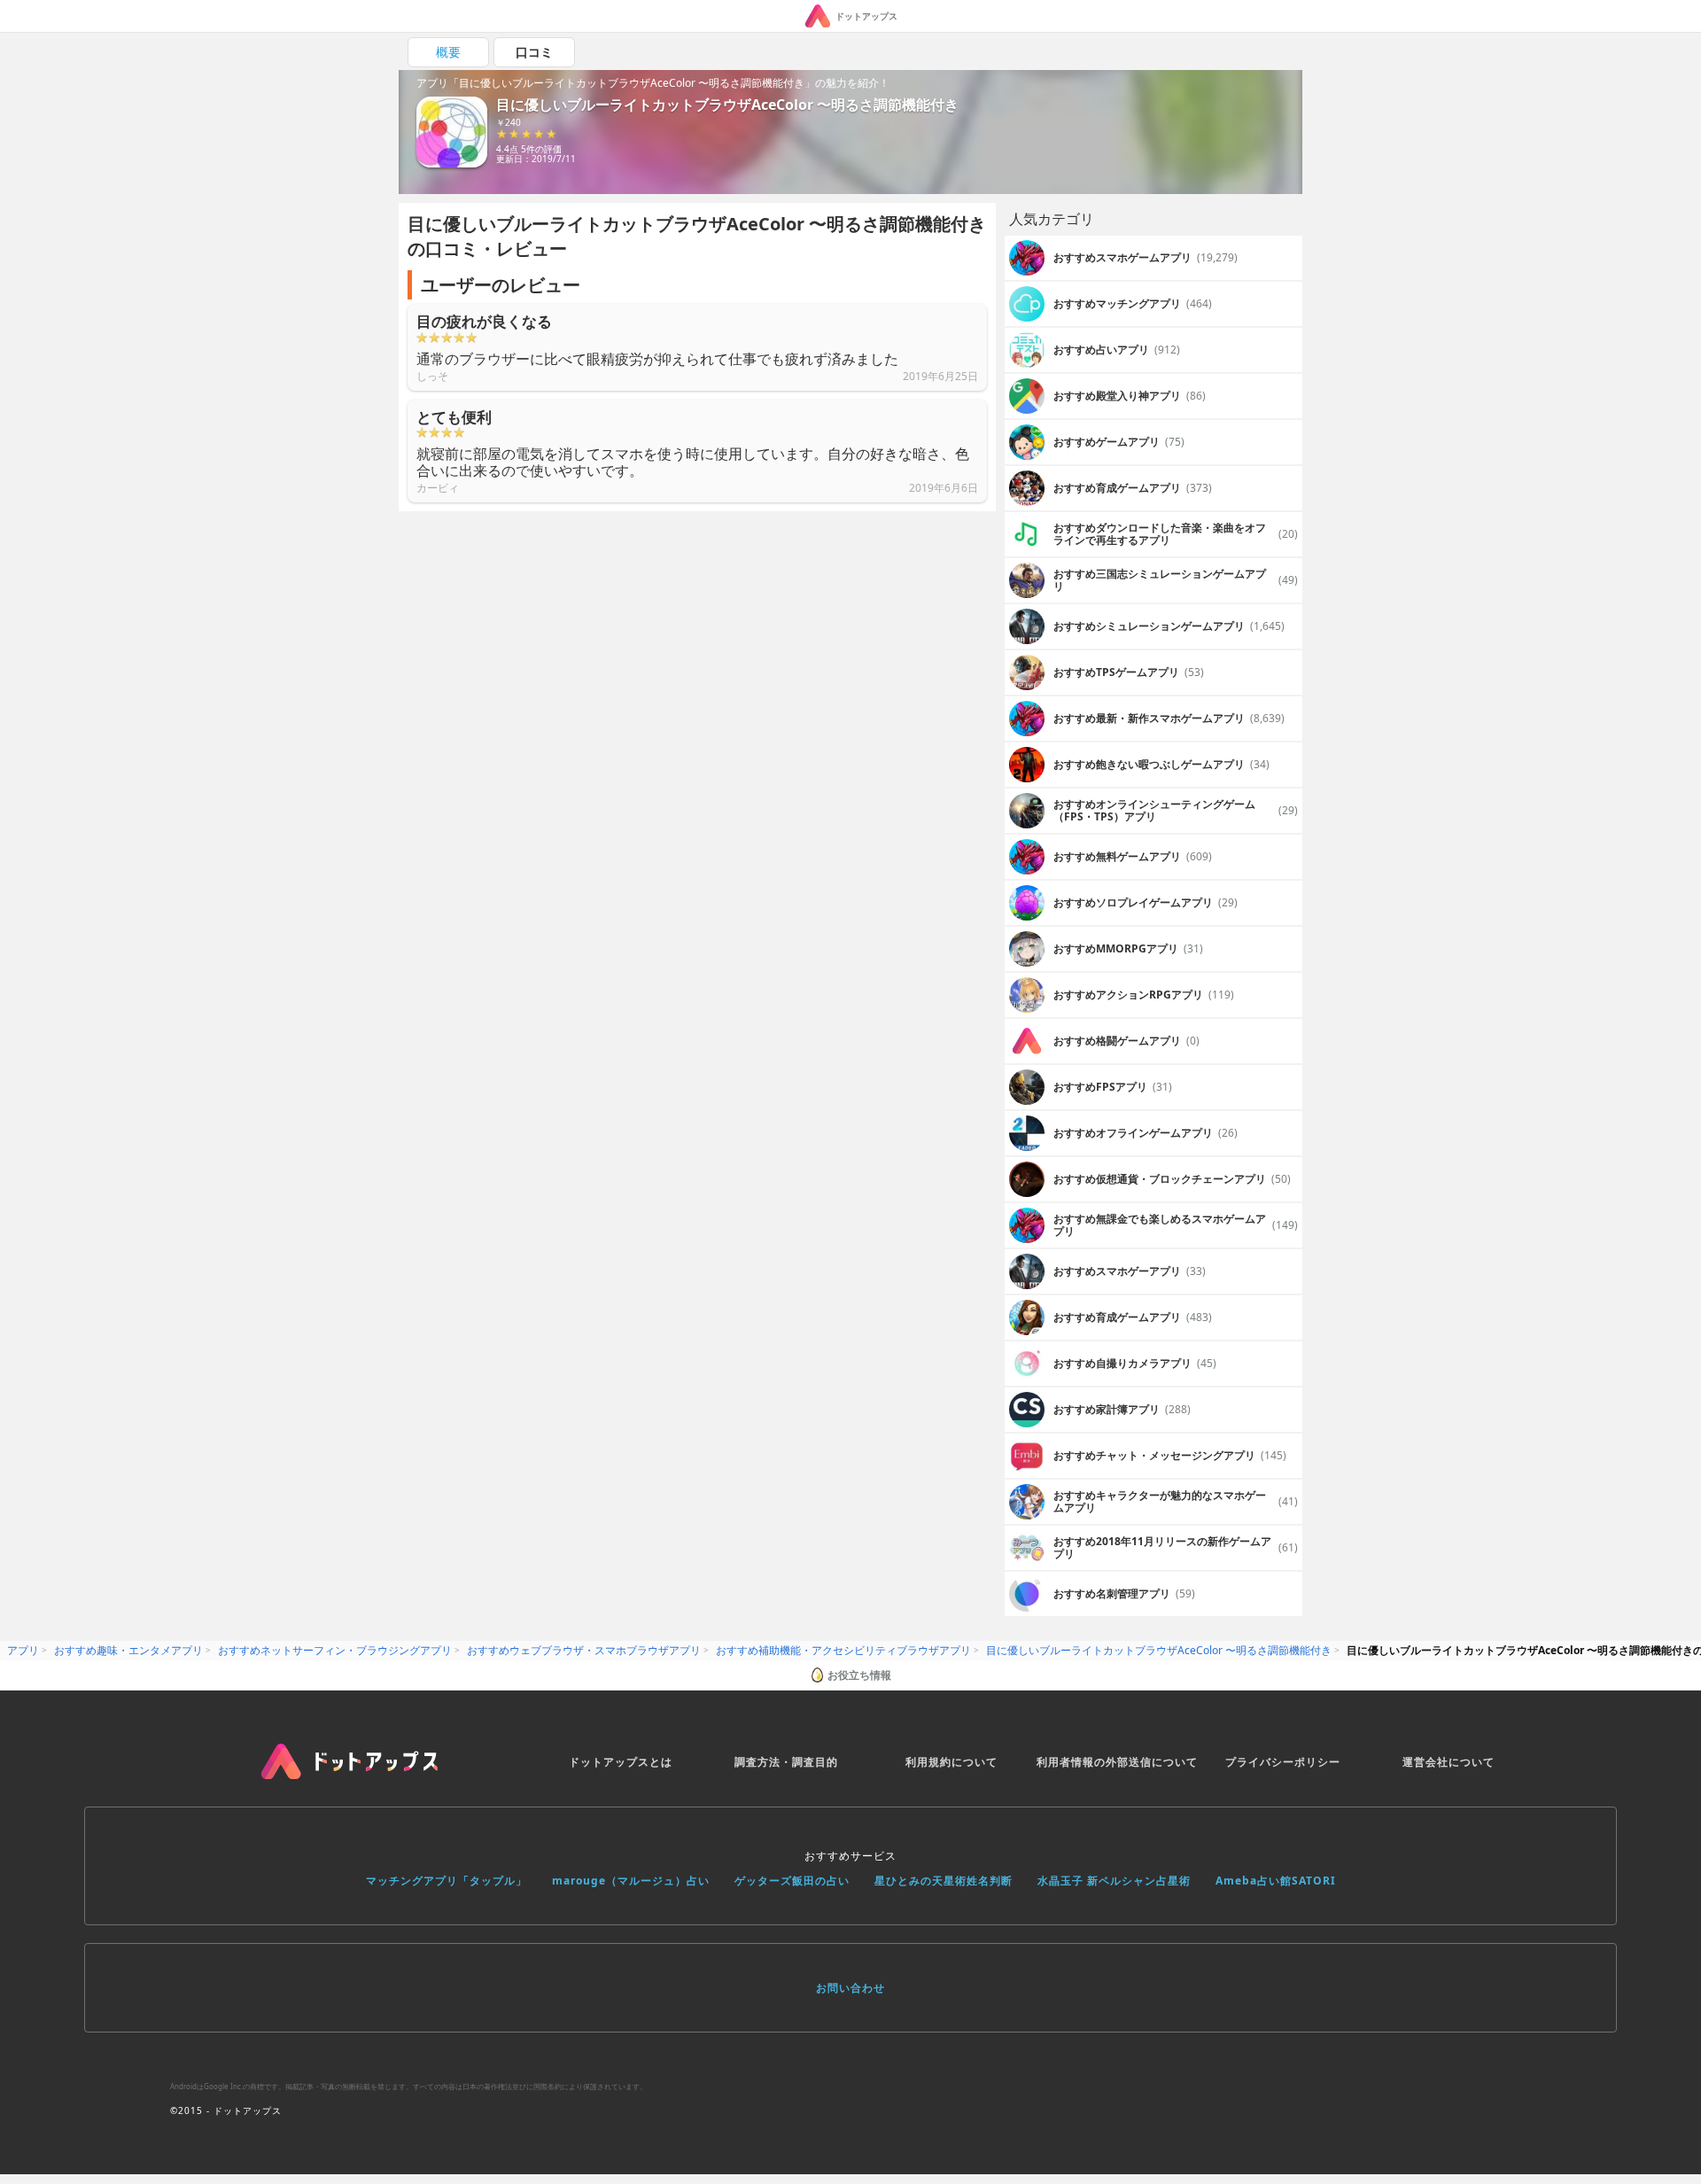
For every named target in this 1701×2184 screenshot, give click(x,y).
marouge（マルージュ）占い (631, 1881)
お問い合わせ (850, 1988)
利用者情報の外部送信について (1117, 1762)
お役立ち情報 (859, 1675)
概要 (448, 52)
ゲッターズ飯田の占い (792, 1881)
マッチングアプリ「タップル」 (447, 1881)
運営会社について (1449, 1762)
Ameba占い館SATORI (1276, 1881)
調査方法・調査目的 (786, 1762)
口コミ (534, 52)
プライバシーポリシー (1283, 1762)
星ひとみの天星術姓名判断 (944, 1881)
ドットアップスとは (621, 1762)
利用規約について (951, 1762)
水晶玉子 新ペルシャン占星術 (1114, 1881)
